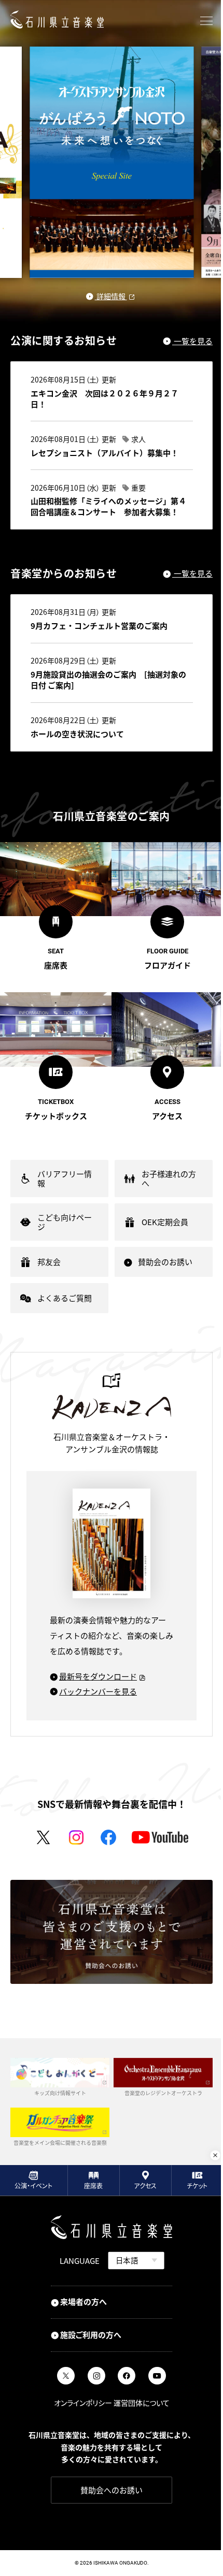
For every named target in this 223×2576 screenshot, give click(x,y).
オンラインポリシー (83, 2403)
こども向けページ (65, 1222)
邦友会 (49, 1262)
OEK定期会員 (165, 1222)
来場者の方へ (83, 2301)
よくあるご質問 (65, 1298)
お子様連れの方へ (169, 1178)
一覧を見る (192, 341)
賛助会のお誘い (165, 1262)
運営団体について (142, 2403)
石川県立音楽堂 (57, 19)
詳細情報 (111, 297)
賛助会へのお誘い (112, 2490)
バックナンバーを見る (98, 1691)
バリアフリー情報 (65, 1178)
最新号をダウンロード (98, 1676)
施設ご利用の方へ (91, 2335)
